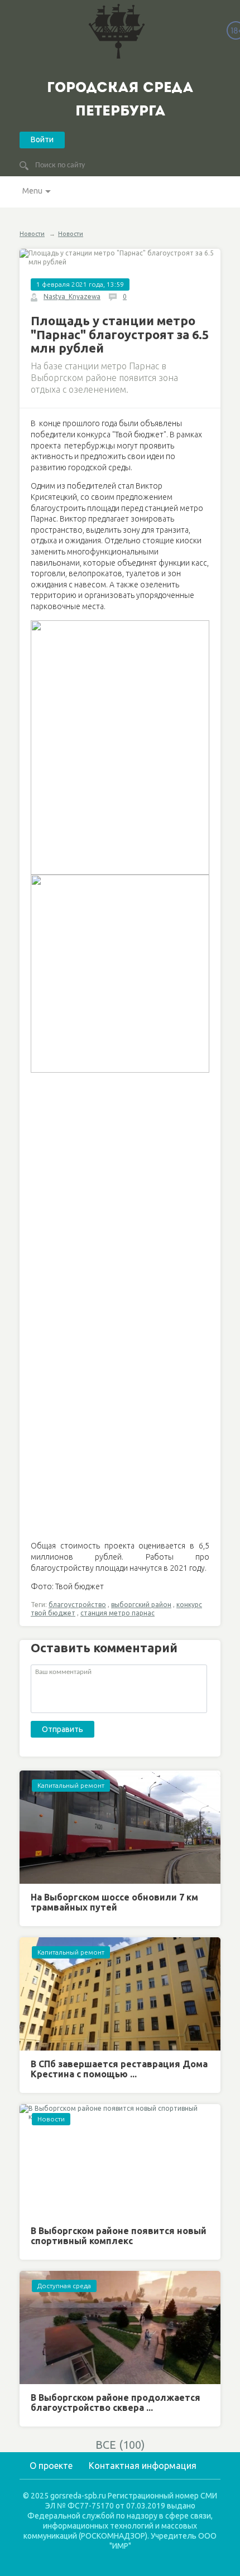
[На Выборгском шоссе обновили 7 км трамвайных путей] (120, 1827)
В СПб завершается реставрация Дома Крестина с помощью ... (119, 2069)
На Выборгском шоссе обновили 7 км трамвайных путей (114, 1902)
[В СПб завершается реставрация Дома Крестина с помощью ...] (120, 1994)
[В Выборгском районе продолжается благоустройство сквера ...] (120, 2327)
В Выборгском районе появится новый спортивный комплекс (119, 2236)
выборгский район (141, 1605)
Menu (32, 191)
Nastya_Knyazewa (72, 296)
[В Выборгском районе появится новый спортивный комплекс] (120, 2161)
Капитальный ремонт (71, 1785)
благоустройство (77, 1605)
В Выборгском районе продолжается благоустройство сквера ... (116, 2403)
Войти (42, 139)
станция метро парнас (117, 1613)
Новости (32, 234)
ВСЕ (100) (120, 2445)
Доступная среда (64, 2286)
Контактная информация (143, 2466)
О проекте (51, 2466)
